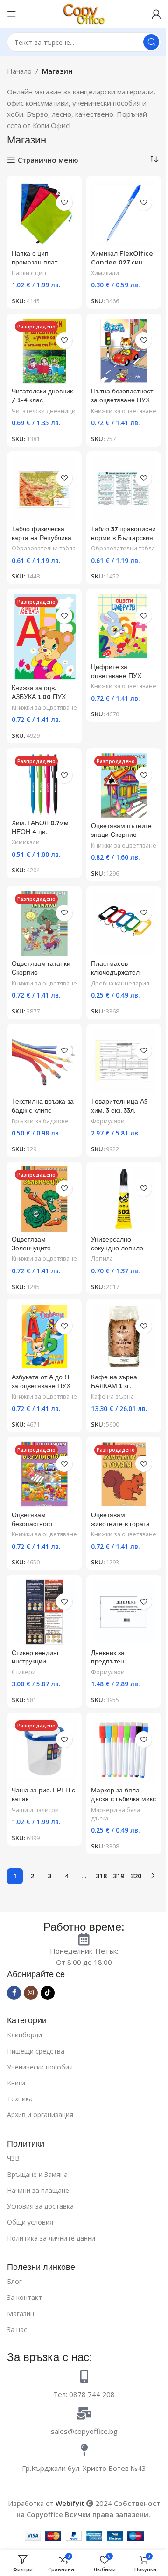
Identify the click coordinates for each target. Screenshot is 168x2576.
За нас (17, 2330)
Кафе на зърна (112, 1396)
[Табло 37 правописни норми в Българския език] (124, 489)
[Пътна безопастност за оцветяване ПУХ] (124, 351)
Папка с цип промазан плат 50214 (35, 262)
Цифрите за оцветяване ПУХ (116, 671)
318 (101, 1876)
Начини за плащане (38, 2190)
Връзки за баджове (40, 1121)
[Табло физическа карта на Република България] (44, 489)
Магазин (21, 2314)
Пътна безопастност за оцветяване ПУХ (122, 395)
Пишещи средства (36, 2051)
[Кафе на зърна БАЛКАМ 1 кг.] (124, 1336)
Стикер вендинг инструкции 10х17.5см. (35, 1661)
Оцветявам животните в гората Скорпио (120, 1523)
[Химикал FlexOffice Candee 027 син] (124, 213)
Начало (19, 71)
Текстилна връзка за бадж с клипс (43, 1106)
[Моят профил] (156, 14)
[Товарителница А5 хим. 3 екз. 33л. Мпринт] (124, 1061)
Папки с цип (29, 273)
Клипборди (24, 2035)
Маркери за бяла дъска (115, 1814)
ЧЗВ (13, 2158)
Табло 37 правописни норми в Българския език (123, 538)
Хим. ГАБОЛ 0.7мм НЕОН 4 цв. (40, 827)
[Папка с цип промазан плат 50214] (44, 213)
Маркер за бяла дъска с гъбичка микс (123, 1794)
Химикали (105, 273)
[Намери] (151, 42)
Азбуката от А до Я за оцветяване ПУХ (41, 1381)
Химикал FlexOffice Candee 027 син (122, 257)
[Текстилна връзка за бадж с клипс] (44, 1061)
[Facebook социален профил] (14, 1993)
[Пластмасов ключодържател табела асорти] (124, 923)
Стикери (24, 1672)
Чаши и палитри (35, 1810)
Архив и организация (40, 2115)
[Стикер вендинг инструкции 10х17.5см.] (44, 1612)
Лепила (102, 1258)
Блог (14, 2281)
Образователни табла (44, 548)
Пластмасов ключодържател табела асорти (115, 972)
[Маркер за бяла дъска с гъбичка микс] (124, 1750)
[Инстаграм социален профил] (31, 1993)
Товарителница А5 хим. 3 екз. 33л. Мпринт (119, 1110)
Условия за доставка (40, 2206)
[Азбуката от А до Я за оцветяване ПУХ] (44, 1336)
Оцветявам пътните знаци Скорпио (121, 830)
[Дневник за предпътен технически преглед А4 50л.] (124, 1612)
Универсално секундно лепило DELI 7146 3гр (117, 1248)
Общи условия (30, 2222)
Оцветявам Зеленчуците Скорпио (31, 1248)
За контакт (24, 2297)
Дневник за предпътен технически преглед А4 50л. (121, 1666)
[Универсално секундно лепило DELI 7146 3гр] (124, 1199)
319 (119, 1876)
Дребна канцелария (120, 983)
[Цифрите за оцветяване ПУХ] (124, 626)
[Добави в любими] (64, 203)
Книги (16, 2083)
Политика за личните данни (51, 2238)
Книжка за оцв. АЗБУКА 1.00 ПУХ (39, 692)
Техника (20, 2099)
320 (136, 1876)
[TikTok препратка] (48, 1993)
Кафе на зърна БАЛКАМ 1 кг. (114, 1381)
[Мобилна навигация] (12, 14)
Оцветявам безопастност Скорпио (32, 1523)
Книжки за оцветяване (124, 411)
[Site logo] (84, 13)
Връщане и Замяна (37, 2174)
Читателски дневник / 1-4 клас (42, 395)
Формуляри (108, 1121)
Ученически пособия (40, 2067)
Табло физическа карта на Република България (42, 538)
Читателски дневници (44, 411)
